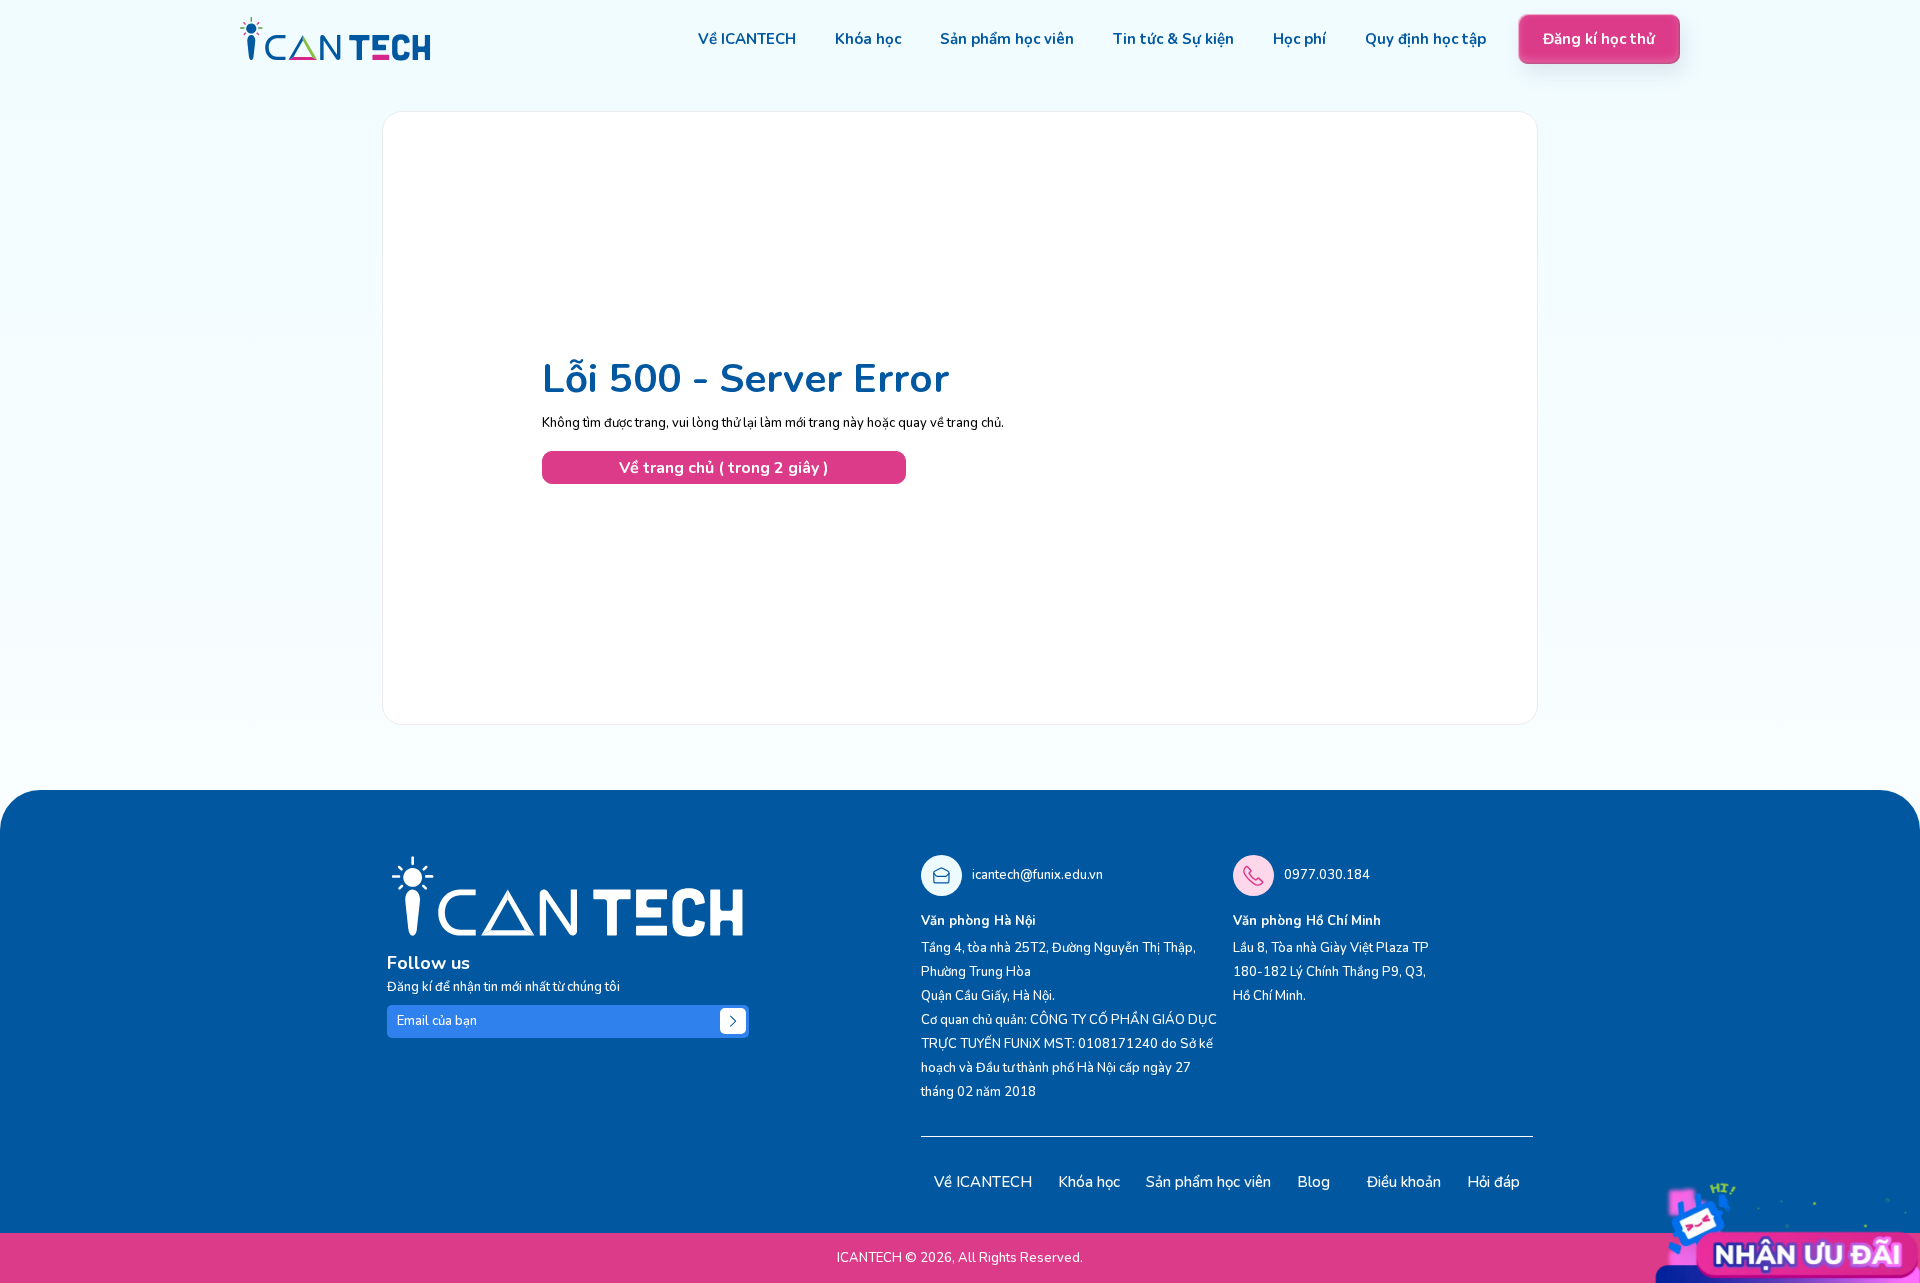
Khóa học (1089, 1182)
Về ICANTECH (983, 1182)
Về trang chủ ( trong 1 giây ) (724, 468)
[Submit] (733, 1021)
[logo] (335, 39)
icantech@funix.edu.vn (1037, 875)
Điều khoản (1404, 1182)
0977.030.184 (1327, 875)
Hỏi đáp (1493, 1182)
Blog (1313, 1182)
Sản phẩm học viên (1208, 1182)
